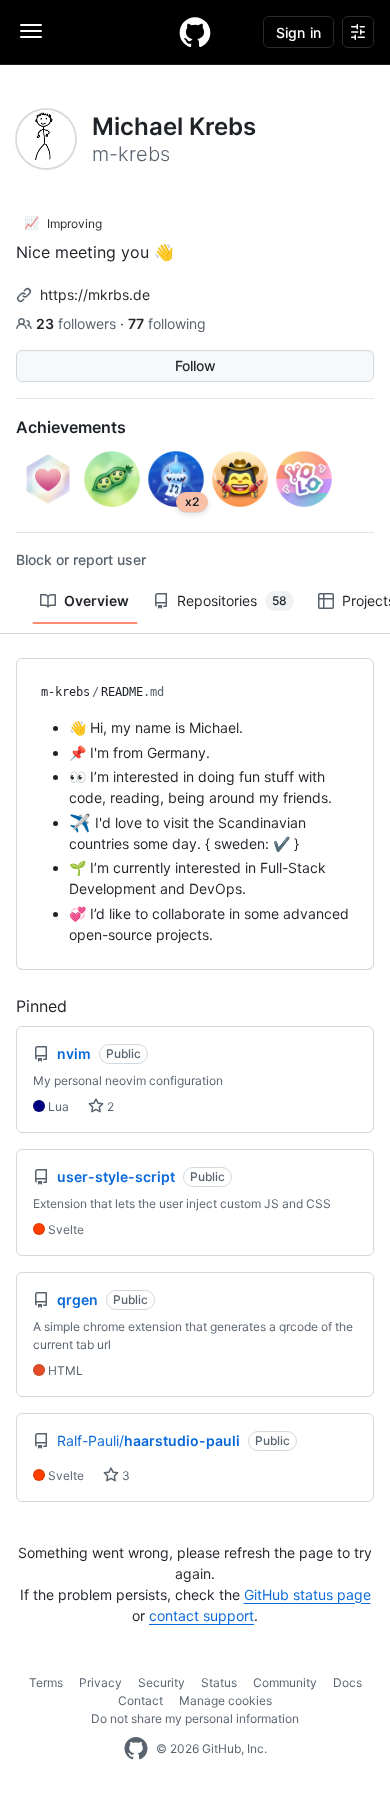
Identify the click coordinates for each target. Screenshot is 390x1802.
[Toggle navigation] (31, 31)
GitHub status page (307, 1594)
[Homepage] (195, 32)
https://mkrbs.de (95, 294)
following (167, 323)
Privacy (100, 1682)
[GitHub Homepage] (136, 1749)
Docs (347, 1682)
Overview (96, 600)
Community (285, 1682)
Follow (195, 365)
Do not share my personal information (195, 1718)
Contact (140, 1700)
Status (219, 1682)
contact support (201, 1615)
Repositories (232, 600)
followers (78, 323)
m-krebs (65, 692)
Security (161, 1682)
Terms (46, 1682)
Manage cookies (225, 1700)
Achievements (71, 427)
